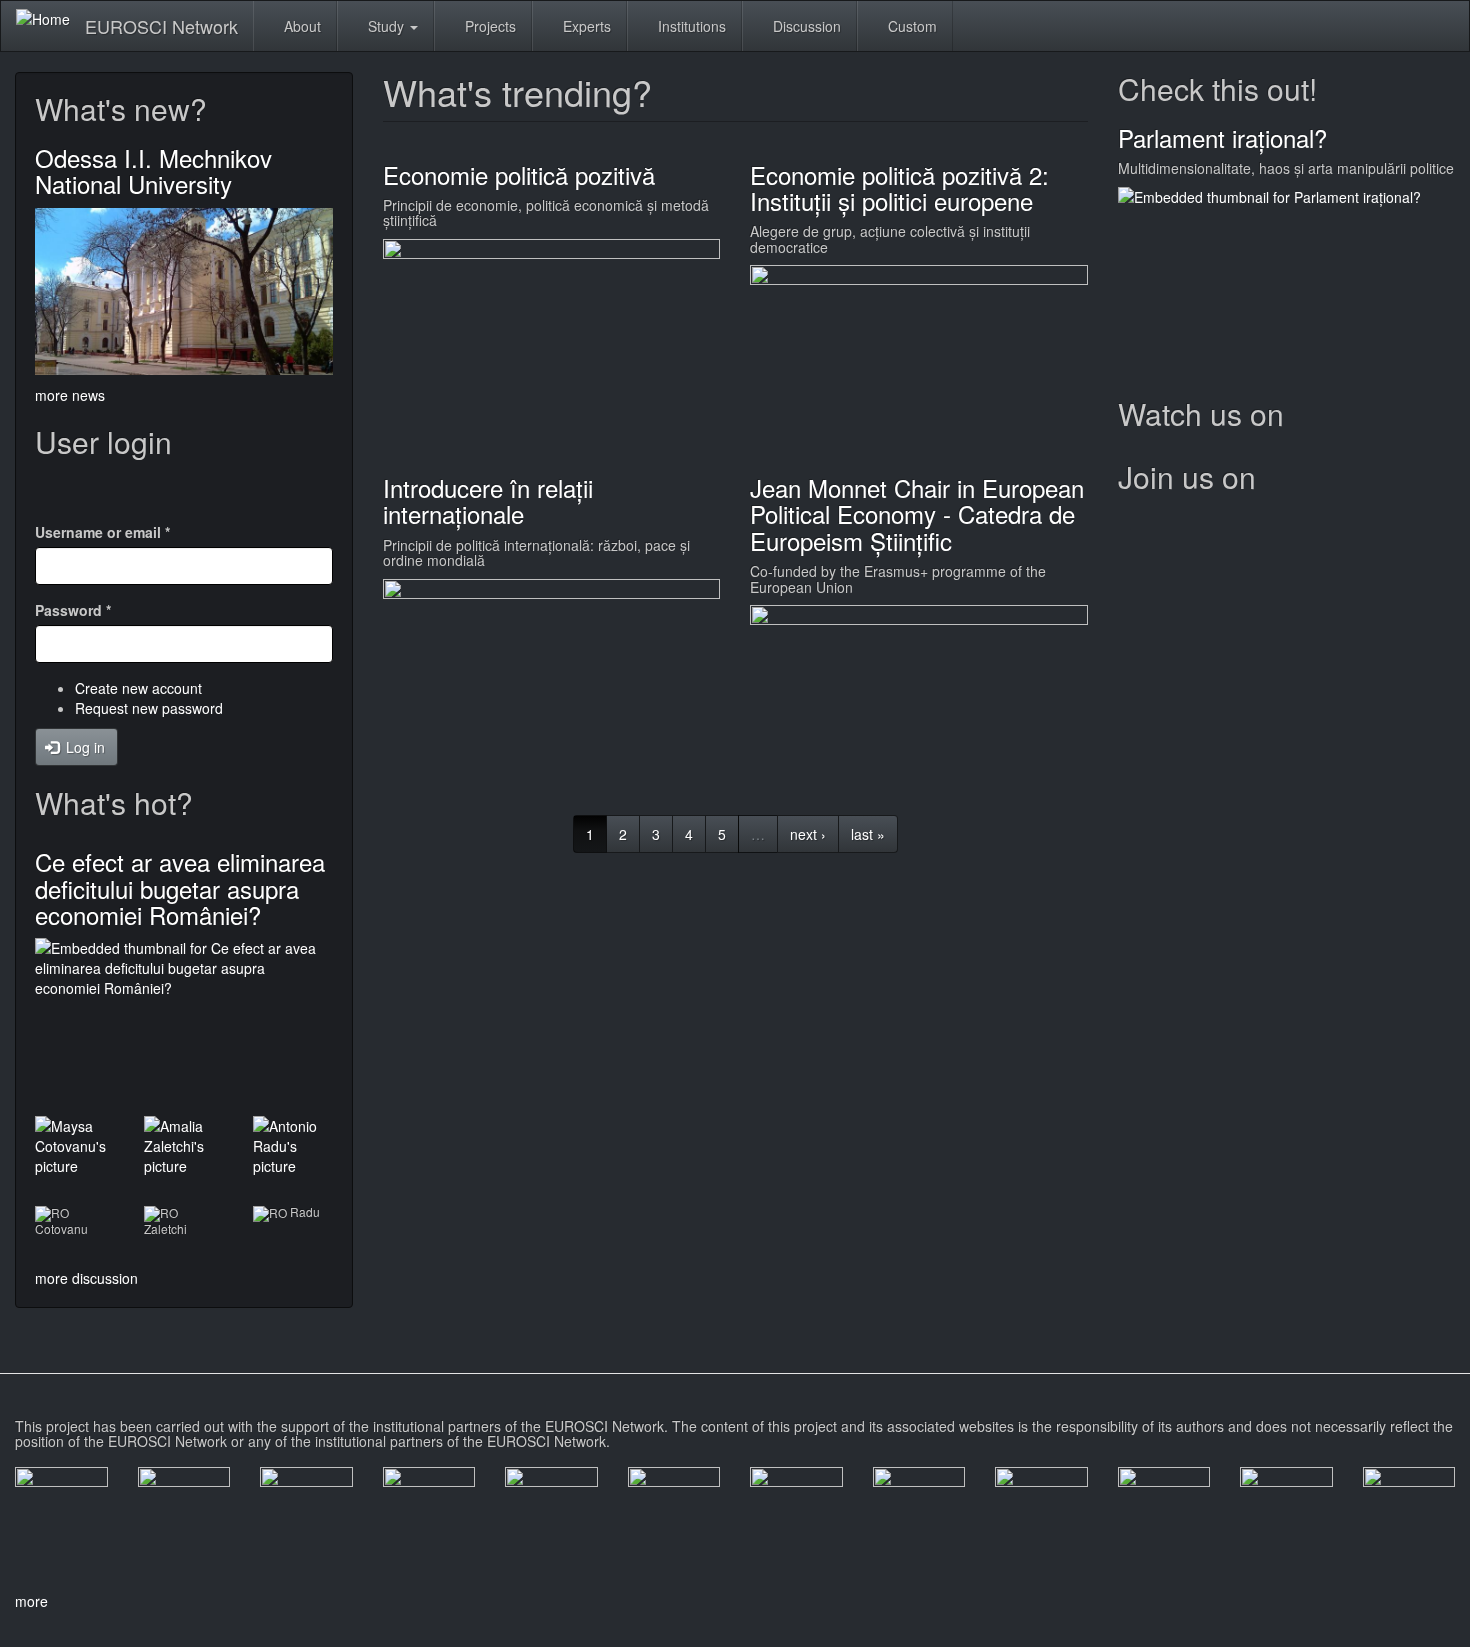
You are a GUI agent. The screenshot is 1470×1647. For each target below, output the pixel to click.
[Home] (50, 18)
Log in (83, 747)
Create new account (138, 688)
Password (73, 610)
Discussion (805, 26)
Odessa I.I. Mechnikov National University (153, 170)
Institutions (690, 26)
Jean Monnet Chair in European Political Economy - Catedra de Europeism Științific (917, 514)
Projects (488, 26)
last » (868, 834)
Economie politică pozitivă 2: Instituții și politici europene (899, 187)
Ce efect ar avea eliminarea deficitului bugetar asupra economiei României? (180, 888)
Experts (585, 26)
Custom (910, 26)
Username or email (102, 532)
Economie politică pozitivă (519, 174)
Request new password (149, 708)
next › (808, 834)
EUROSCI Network (161, 26)
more (31, 1601)
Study (386, 26)
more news (70, 395)
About (300, 26)
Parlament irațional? (1222, 137)
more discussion (86, 1278)
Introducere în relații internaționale (488, 500)
